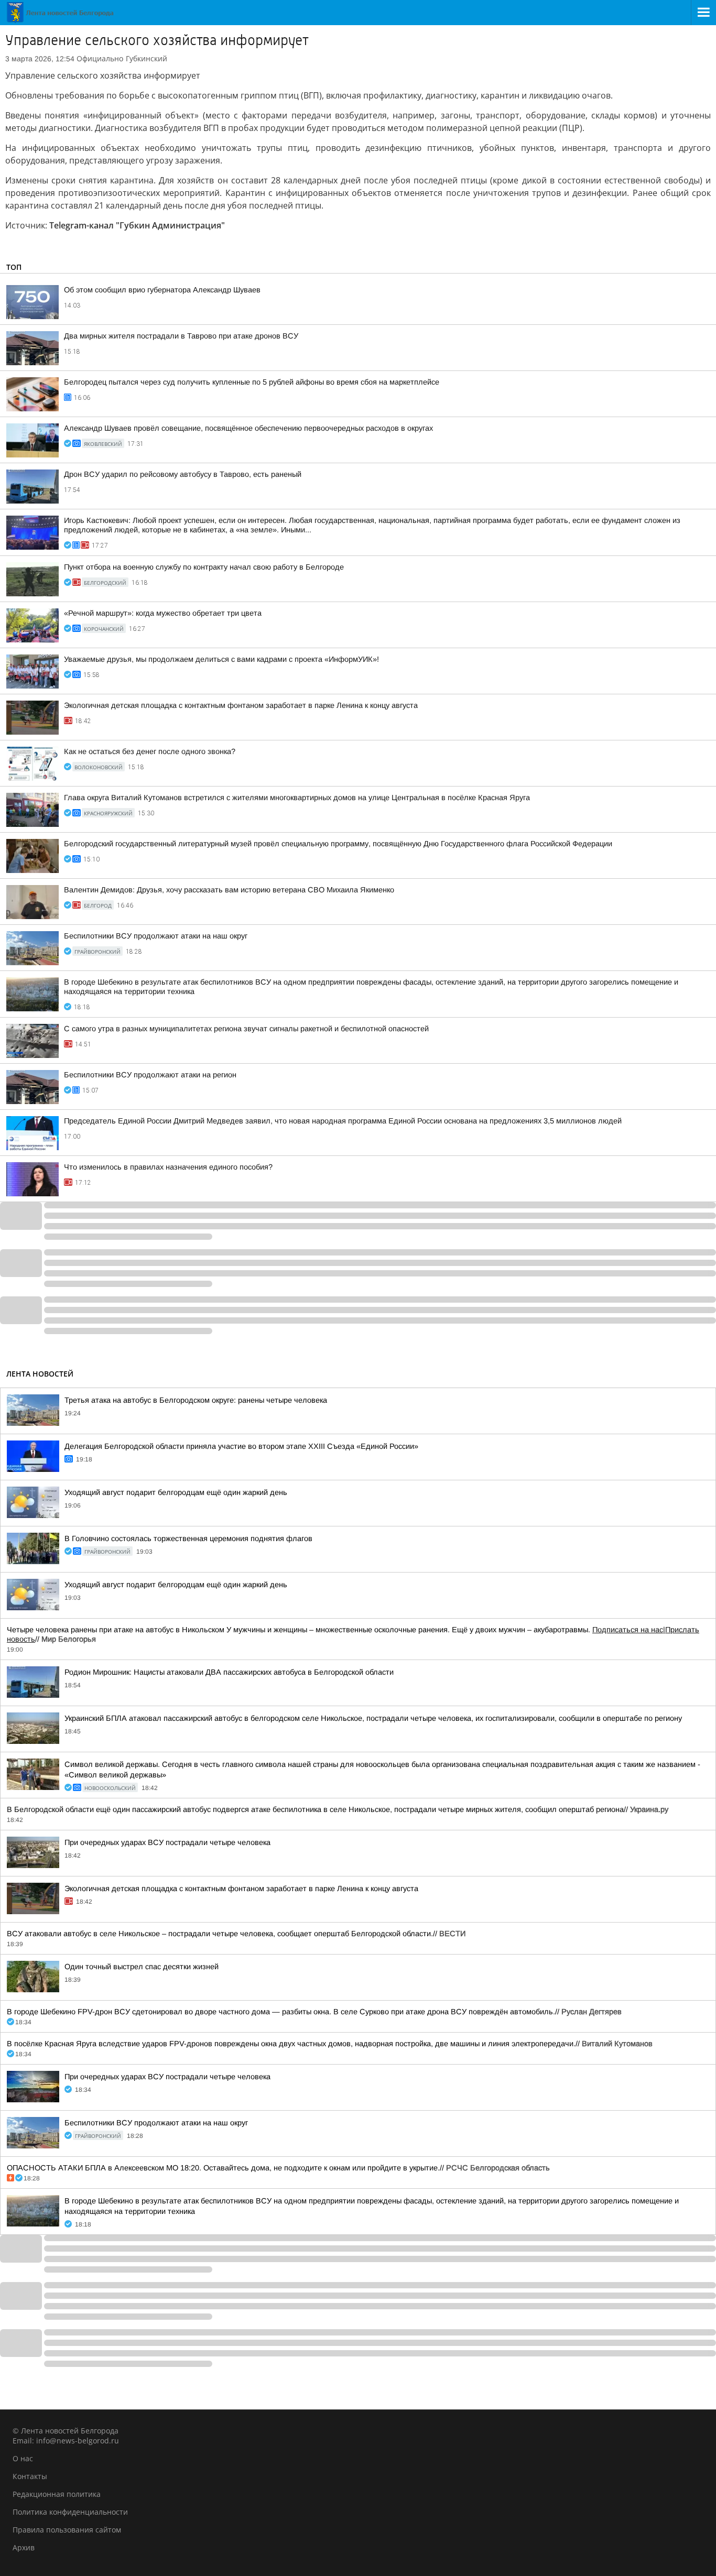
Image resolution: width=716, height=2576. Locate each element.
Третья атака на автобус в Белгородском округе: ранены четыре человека (196, 1400)
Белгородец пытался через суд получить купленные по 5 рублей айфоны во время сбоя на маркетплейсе (252, 382)
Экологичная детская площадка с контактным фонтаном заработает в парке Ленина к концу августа (241, 705)
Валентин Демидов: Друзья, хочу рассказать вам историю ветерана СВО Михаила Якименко (229, 890)
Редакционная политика (57, 2494)
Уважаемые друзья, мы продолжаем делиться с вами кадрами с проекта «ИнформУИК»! (221, 659)
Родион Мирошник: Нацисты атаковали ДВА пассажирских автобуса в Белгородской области (229, 1672)
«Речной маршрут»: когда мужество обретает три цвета (163, 613)
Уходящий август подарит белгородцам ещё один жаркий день (176, 1492)
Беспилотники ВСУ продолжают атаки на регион (150, 1075)
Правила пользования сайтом (67, 2530)
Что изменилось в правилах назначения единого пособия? (168, 1167)
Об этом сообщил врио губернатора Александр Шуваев (162, 290)
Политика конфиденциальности (70, 2512)
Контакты (30, 2476)
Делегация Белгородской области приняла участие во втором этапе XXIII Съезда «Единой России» (241, 1446)
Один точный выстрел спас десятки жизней (142, 1967)
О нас (23, 2458)
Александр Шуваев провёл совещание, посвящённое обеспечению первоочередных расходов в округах (248, 428)
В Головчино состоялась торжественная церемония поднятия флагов (188, 1538)
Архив (24, 2547)
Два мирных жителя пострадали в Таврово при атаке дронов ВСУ (181, 336)
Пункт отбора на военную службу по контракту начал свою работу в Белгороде (204, 567)
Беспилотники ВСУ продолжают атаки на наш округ (156, 936)
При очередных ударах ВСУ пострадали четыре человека (167, 1842)
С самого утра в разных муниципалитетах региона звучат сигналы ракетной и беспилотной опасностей (246, 1029)
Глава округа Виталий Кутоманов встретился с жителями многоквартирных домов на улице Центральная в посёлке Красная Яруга (297, 798)
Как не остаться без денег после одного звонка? (150, 751)
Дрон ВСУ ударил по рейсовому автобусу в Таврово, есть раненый (183, 474)
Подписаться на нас (628, 1630)
